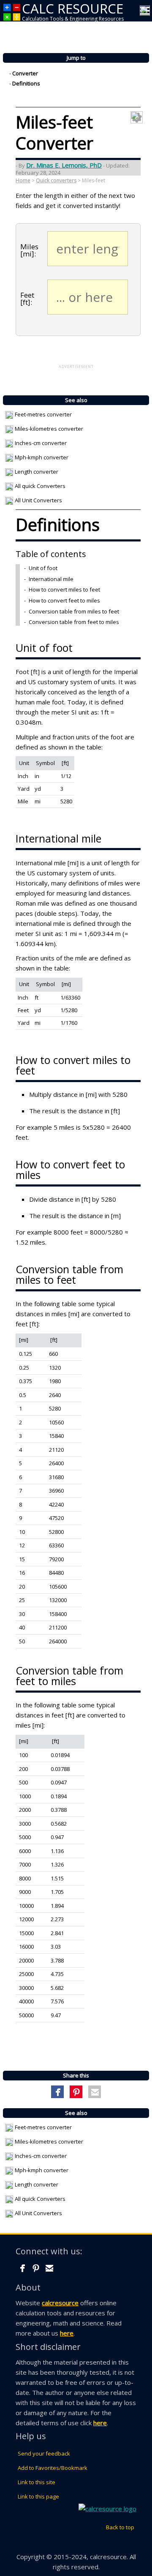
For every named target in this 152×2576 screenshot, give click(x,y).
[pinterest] (36, 2268)
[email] (49, 2268)
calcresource (60, 2303)
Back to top (120, 2527)
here (67, 2333)
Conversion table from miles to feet (74, 611)
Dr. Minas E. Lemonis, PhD (64, 165)
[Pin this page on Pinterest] (76, 2092)
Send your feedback (44, 2453)
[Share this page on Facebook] (58, 2092)
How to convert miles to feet (64, 589)
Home (23, 180)
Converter (25, 74)
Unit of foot (43, 568)
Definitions (26, 84)
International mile (51, 579)
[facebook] (22, 2268)
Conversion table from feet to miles (74, 622)
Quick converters (56, 180)
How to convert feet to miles (64, 600)
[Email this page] (95, 2092)
